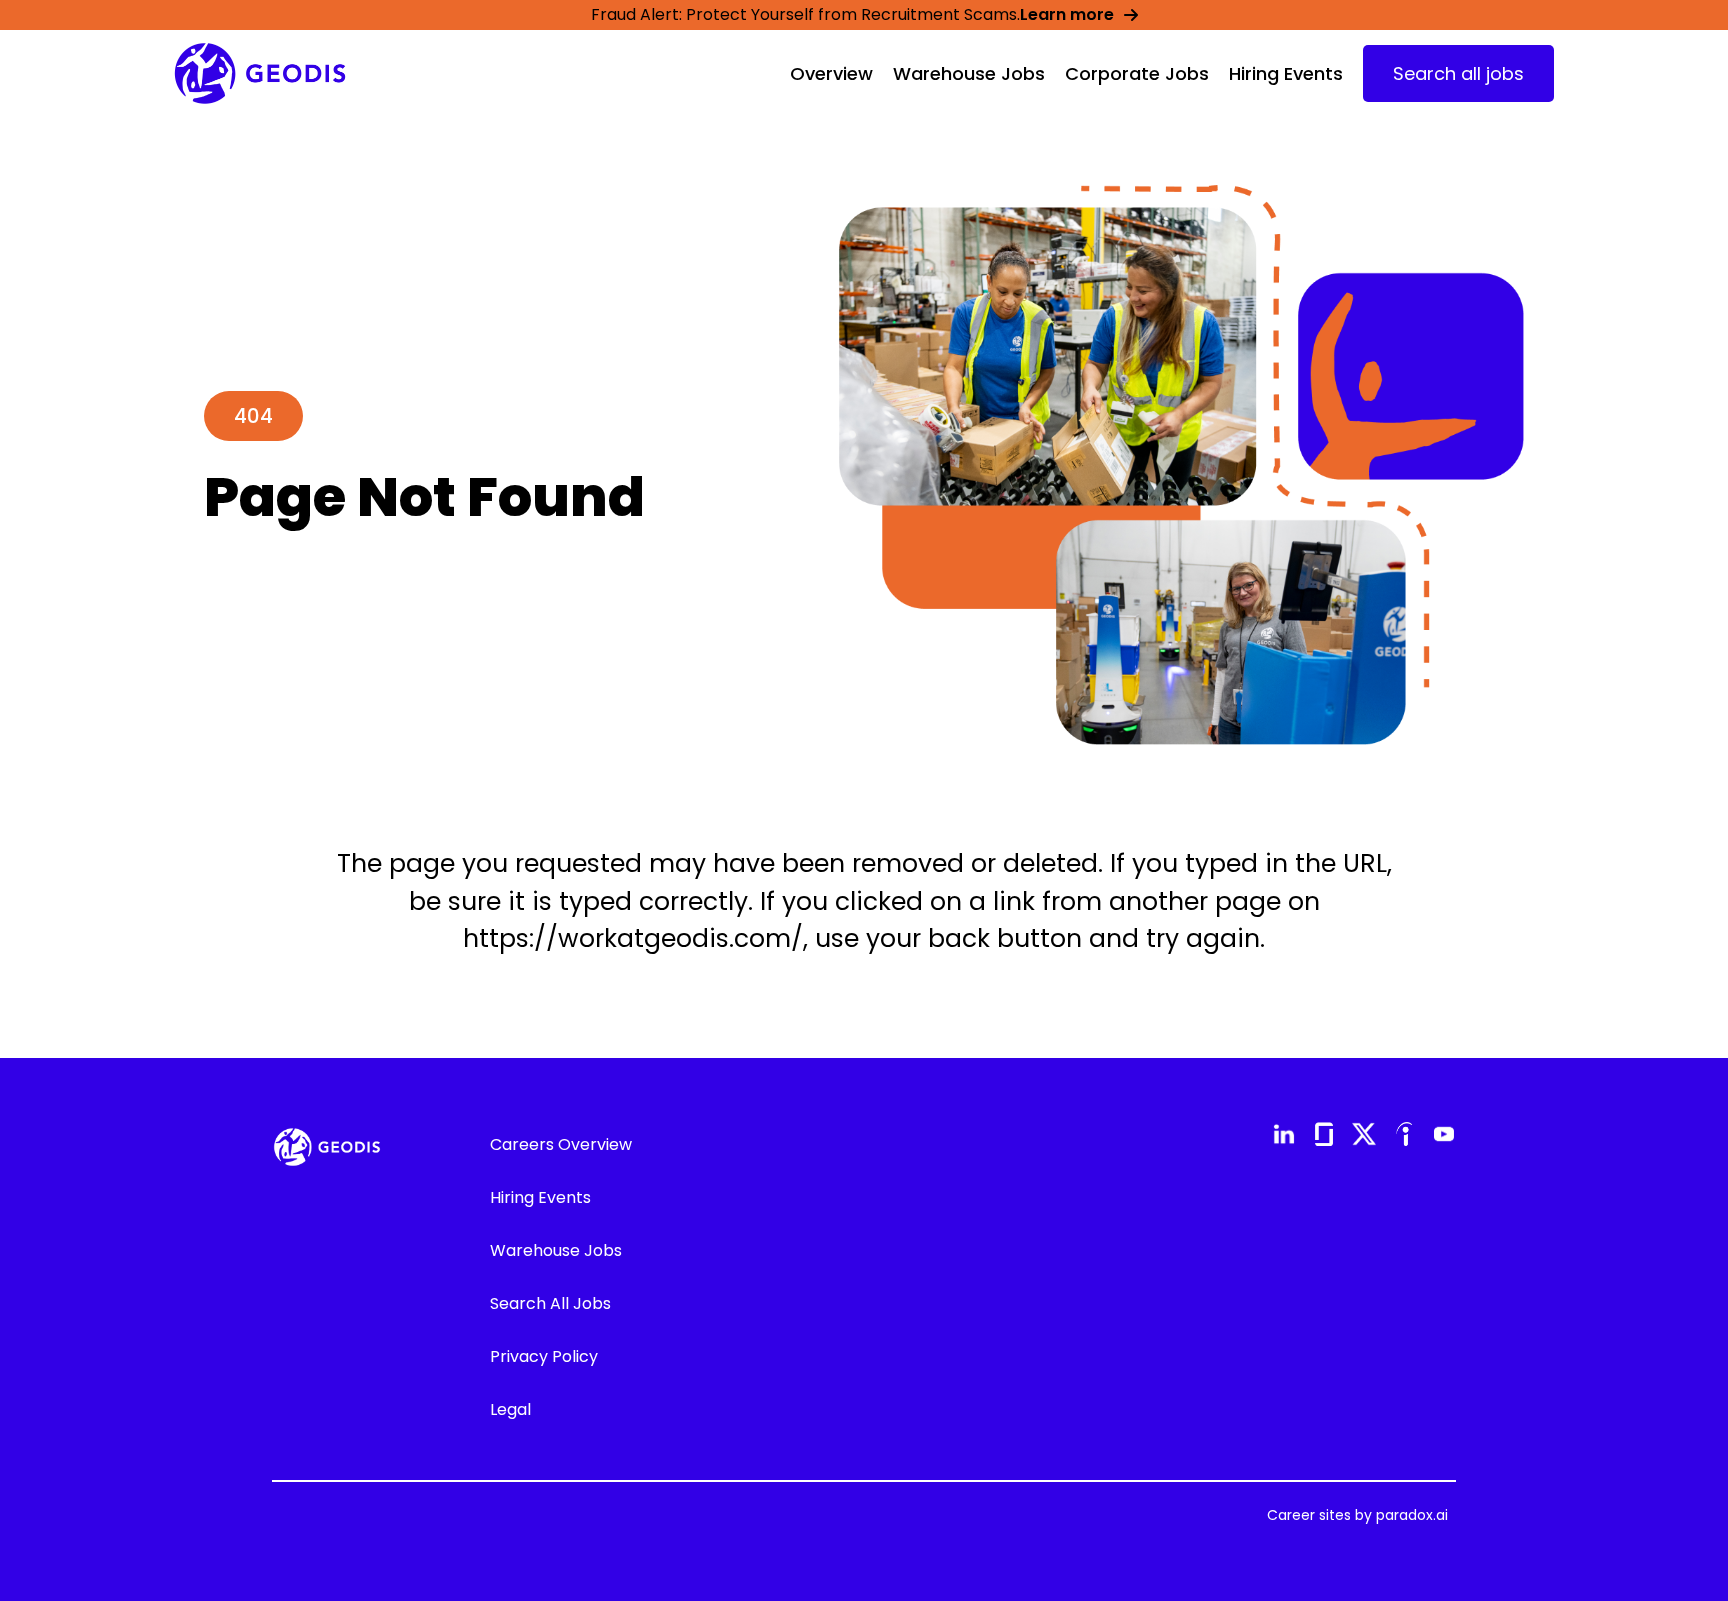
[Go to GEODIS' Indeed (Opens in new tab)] (1404, 1134)
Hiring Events (1286, 73)
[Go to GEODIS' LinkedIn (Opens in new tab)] (1284, 1134)
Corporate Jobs (1137, 73)
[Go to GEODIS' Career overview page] (260, 73)
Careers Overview (561, 1144)
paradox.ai (1412, 1515)
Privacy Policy (544, 1356)
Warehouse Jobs (969, 73)
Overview (831, 73)
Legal (510, 1409)
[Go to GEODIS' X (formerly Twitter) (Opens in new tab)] (1364, 1134)
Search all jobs (1458, 73)
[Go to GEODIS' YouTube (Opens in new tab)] (1444, 1134)
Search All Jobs (550, 1303)
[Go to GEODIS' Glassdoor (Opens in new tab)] (1324, 1134)
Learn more (1067, 14)
